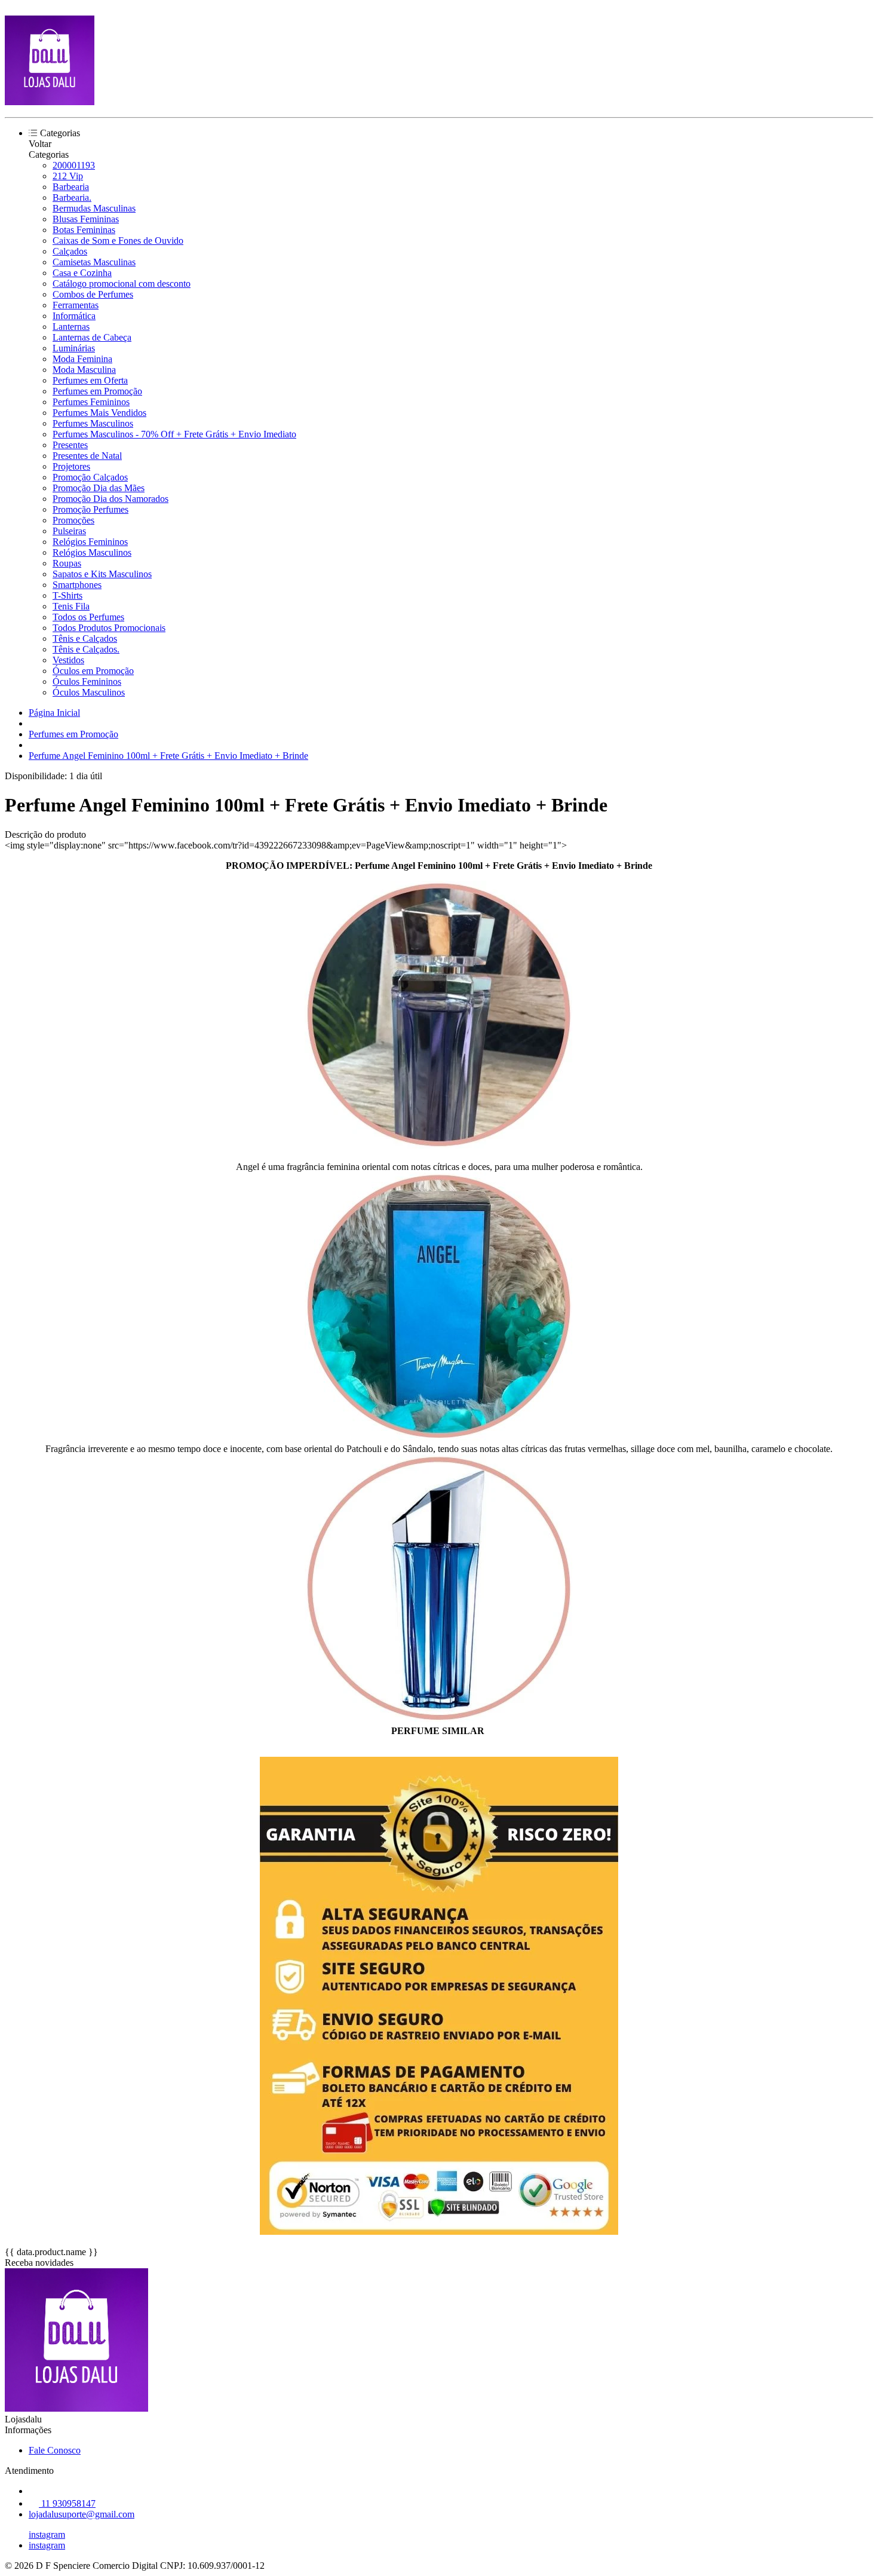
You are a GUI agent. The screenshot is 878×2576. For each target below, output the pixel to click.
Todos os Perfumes (88, 617)
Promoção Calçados (90, 477)
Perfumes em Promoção (97, 391)
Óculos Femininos (87, 681)
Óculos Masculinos (89, 692)
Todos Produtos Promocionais (109, 628)
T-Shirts (67, 595)
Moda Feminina (82, 359)
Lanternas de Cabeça (92, 337)
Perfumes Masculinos (93, 423)
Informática (74, 316)
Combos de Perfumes (93, 294)
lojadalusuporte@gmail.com (82, 2514)
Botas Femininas (84, 230)
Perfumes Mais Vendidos (99, 413)
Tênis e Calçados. (86, 649)
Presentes (70, 445)
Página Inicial (54, 713)
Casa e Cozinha (82, 273)
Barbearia (71, 187)
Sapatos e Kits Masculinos (102, 574)
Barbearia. (72, 197)
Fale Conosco (55, 2450)
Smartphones (77, 585)
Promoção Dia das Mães (99, 488)
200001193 (74, 165)
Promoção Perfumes (90, 509)
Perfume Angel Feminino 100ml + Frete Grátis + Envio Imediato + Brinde (168, 756)
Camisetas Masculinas (94, 262)
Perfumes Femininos (91, 402)
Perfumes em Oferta (90, 380)
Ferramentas (76, 305)
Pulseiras (69, 531)
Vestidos (68, 660)
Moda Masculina (84, 370)
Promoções (73, 520)
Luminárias (74, 348)
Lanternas (71, 327)
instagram (47, 2534)
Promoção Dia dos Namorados (110, 499)
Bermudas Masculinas (94, 208)
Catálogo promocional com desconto (122, 284)
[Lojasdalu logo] (50, 102)
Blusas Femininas (86, 219)
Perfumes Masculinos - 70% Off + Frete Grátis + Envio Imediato (174, 434)
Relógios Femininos (90, 542)
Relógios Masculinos (92, 552)
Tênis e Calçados (85, 638)
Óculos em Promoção (93, 671)
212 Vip (68, 176)
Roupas (67, 563)
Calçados (70, 251)
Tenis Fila (71, 606)
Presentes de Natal (87, 456)
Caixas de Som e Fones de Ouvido (118, 241)
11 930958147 (67, 2503)
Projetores (71, 466)
